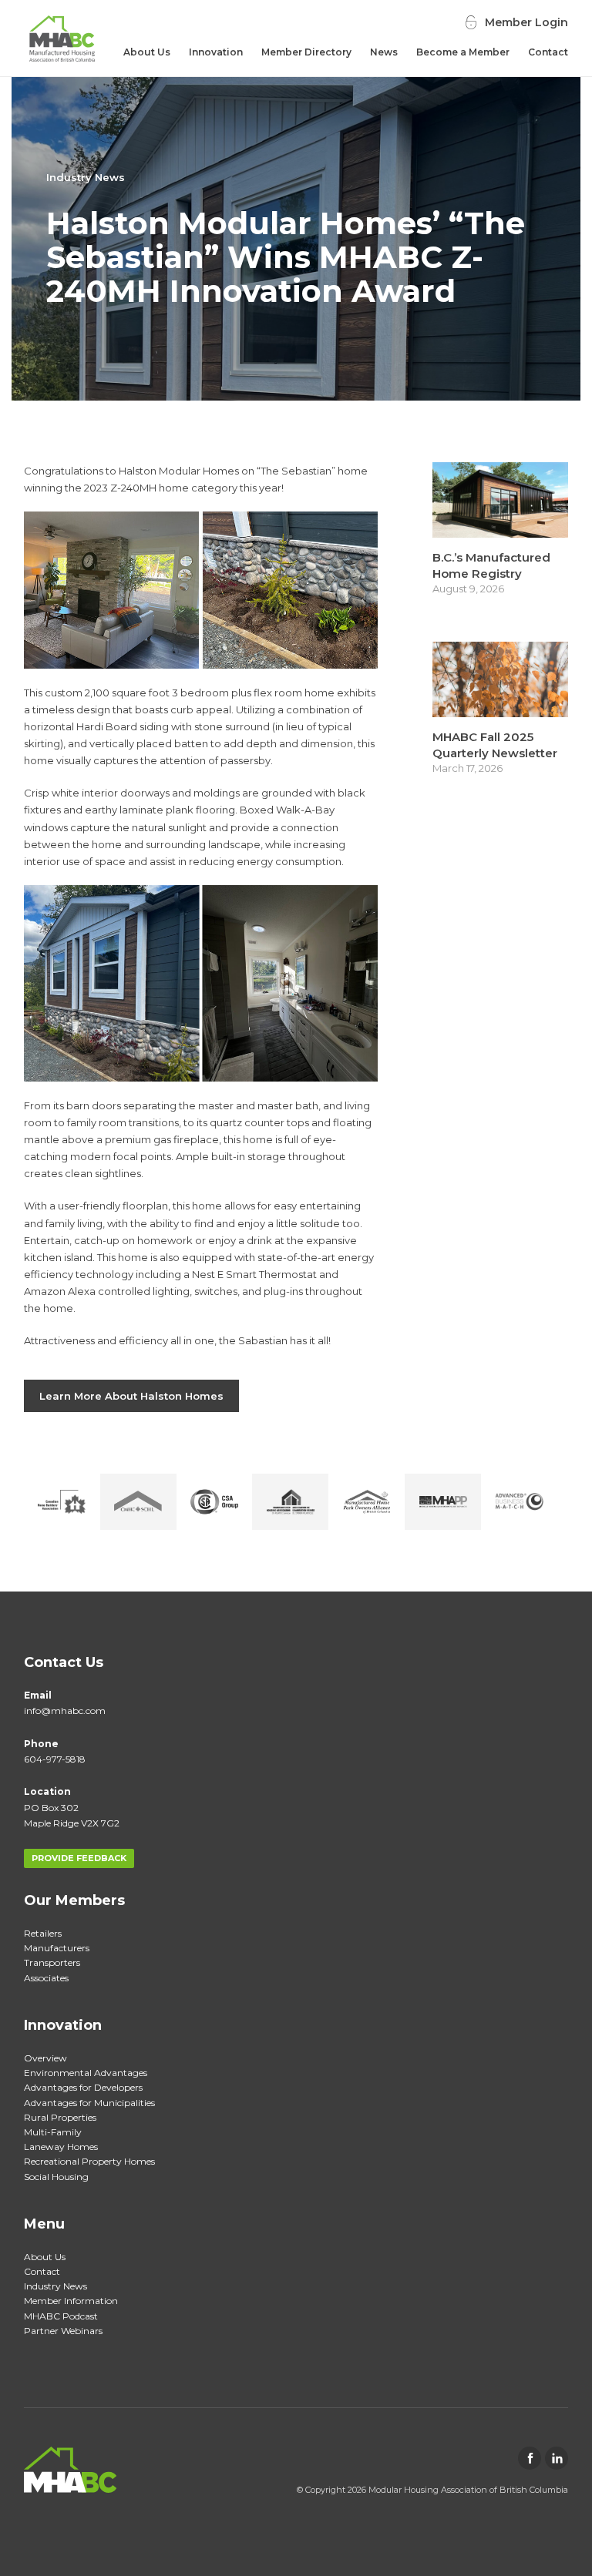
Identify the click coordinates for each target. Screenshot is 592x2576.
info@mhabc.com (65, 1711)
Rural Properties (60, 2117)
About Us (147, 52)
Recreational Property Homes (89, 2161)
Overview (45, 2058)
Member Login (526, 22)
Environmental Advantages (86, 2073)
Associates (46, 1978)
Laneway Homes (61, 2147)
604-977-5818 (55, 1759)
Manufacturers (57, 1948)
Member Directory (306, 52)
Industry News (86, 177)
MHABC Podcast (61, 2316)
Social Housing (56, 2177)
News (384, 52)
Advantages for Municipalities (89, 2103)
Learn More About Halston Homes (131, 1396)
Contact (548, 52)
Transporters (52, 1962)
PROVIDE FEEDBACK (79, 1858)
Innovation (216, 52)
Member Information (71, 2301)
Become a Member (463, 52)
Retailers (43, 1933)
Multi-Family (53, 2132)
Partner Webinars (63, 2331)
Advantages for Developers (83, 2087)
